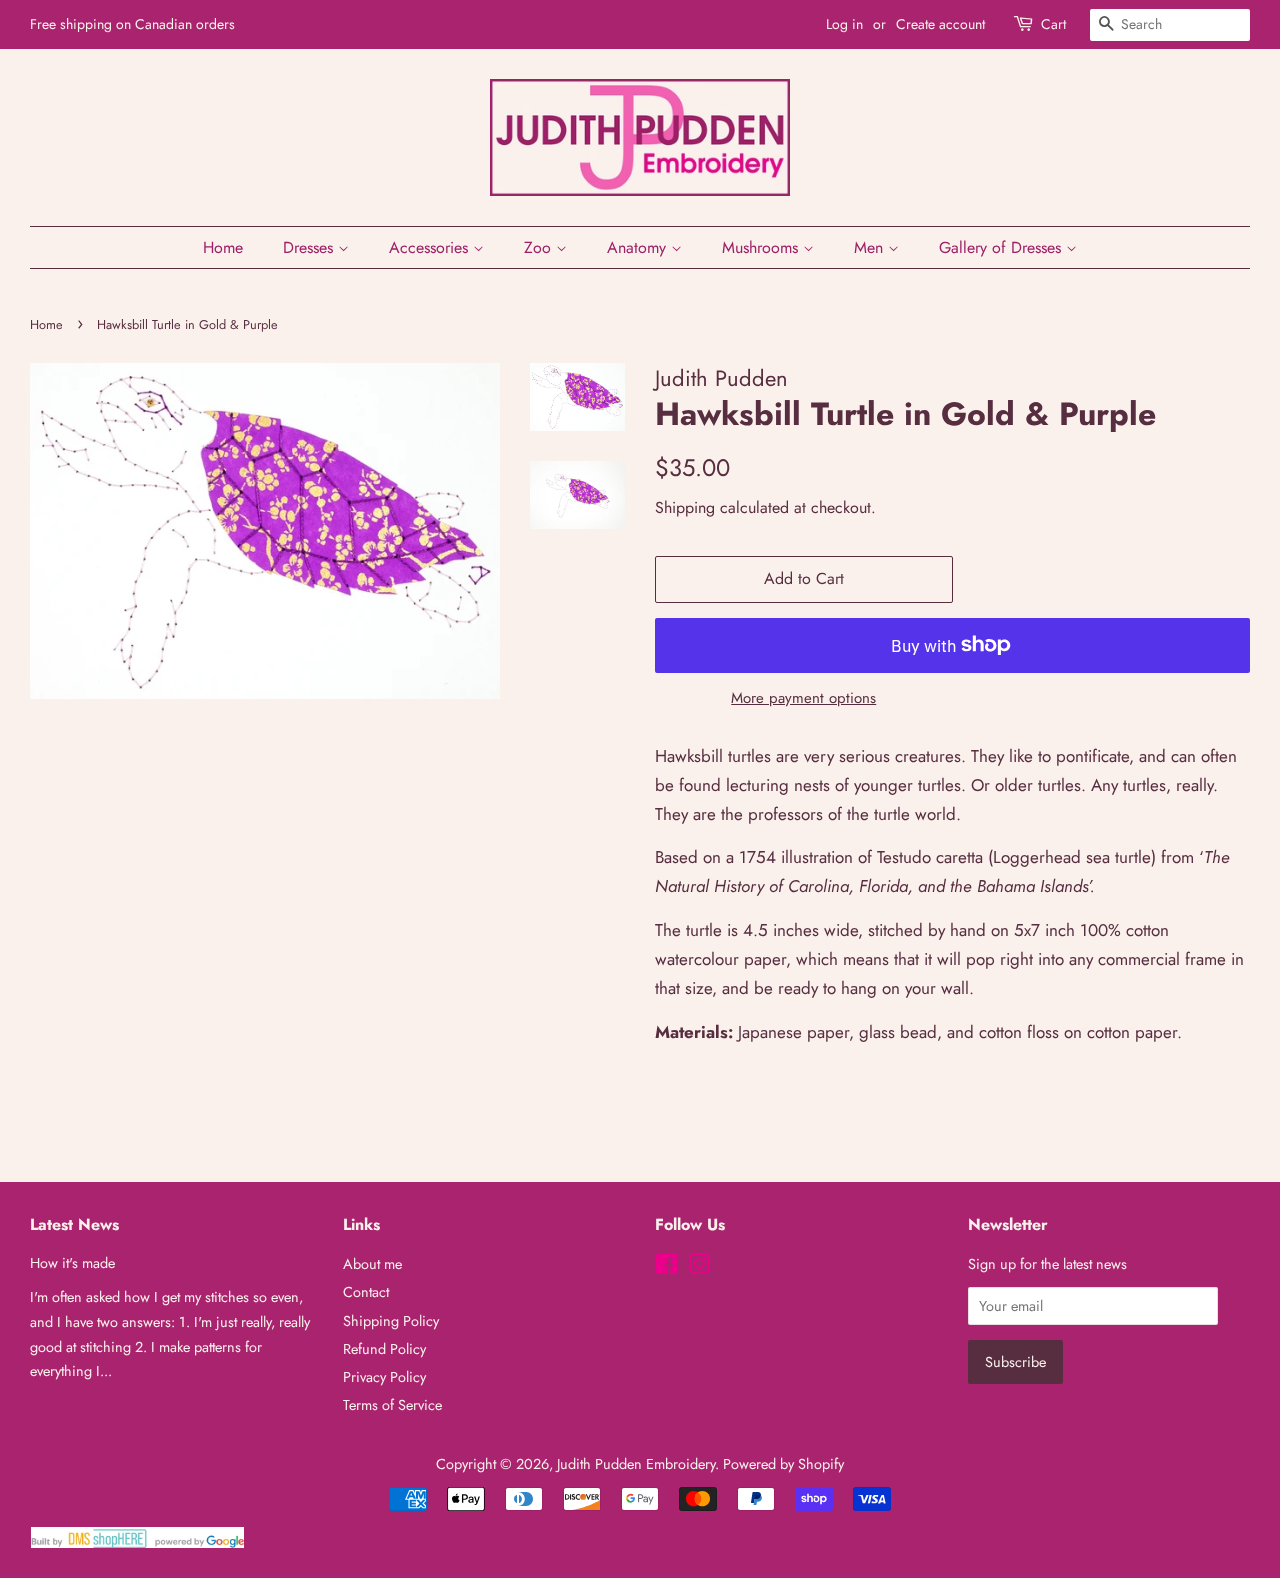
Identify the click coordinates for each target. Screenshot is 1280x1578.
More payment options (803, 698)
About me (372, 1264)
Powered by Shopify (783, 1464)
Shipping (685, 507)
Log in (844, 24)
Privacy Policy (384, 1377)
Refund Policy (384, 1349)
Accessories (431, 247)
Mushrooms (762, 247)
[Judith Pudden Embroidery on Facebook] (666, 1268)
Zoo (540, 247)
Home (223, 247)
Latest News (74, 1224)
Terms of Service (392, 1405)
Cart (1053, 24)
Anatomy (639, 247)
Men (871, 247)
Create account (940, 24)
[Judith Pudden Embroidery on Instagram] (699, 1268)
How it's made (72, 1263)
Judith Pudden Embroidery (636, 1464)
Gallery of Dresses (1002, 247)
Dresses (310, 247)
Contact (366, 1292)
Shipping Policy (391, 1321)
